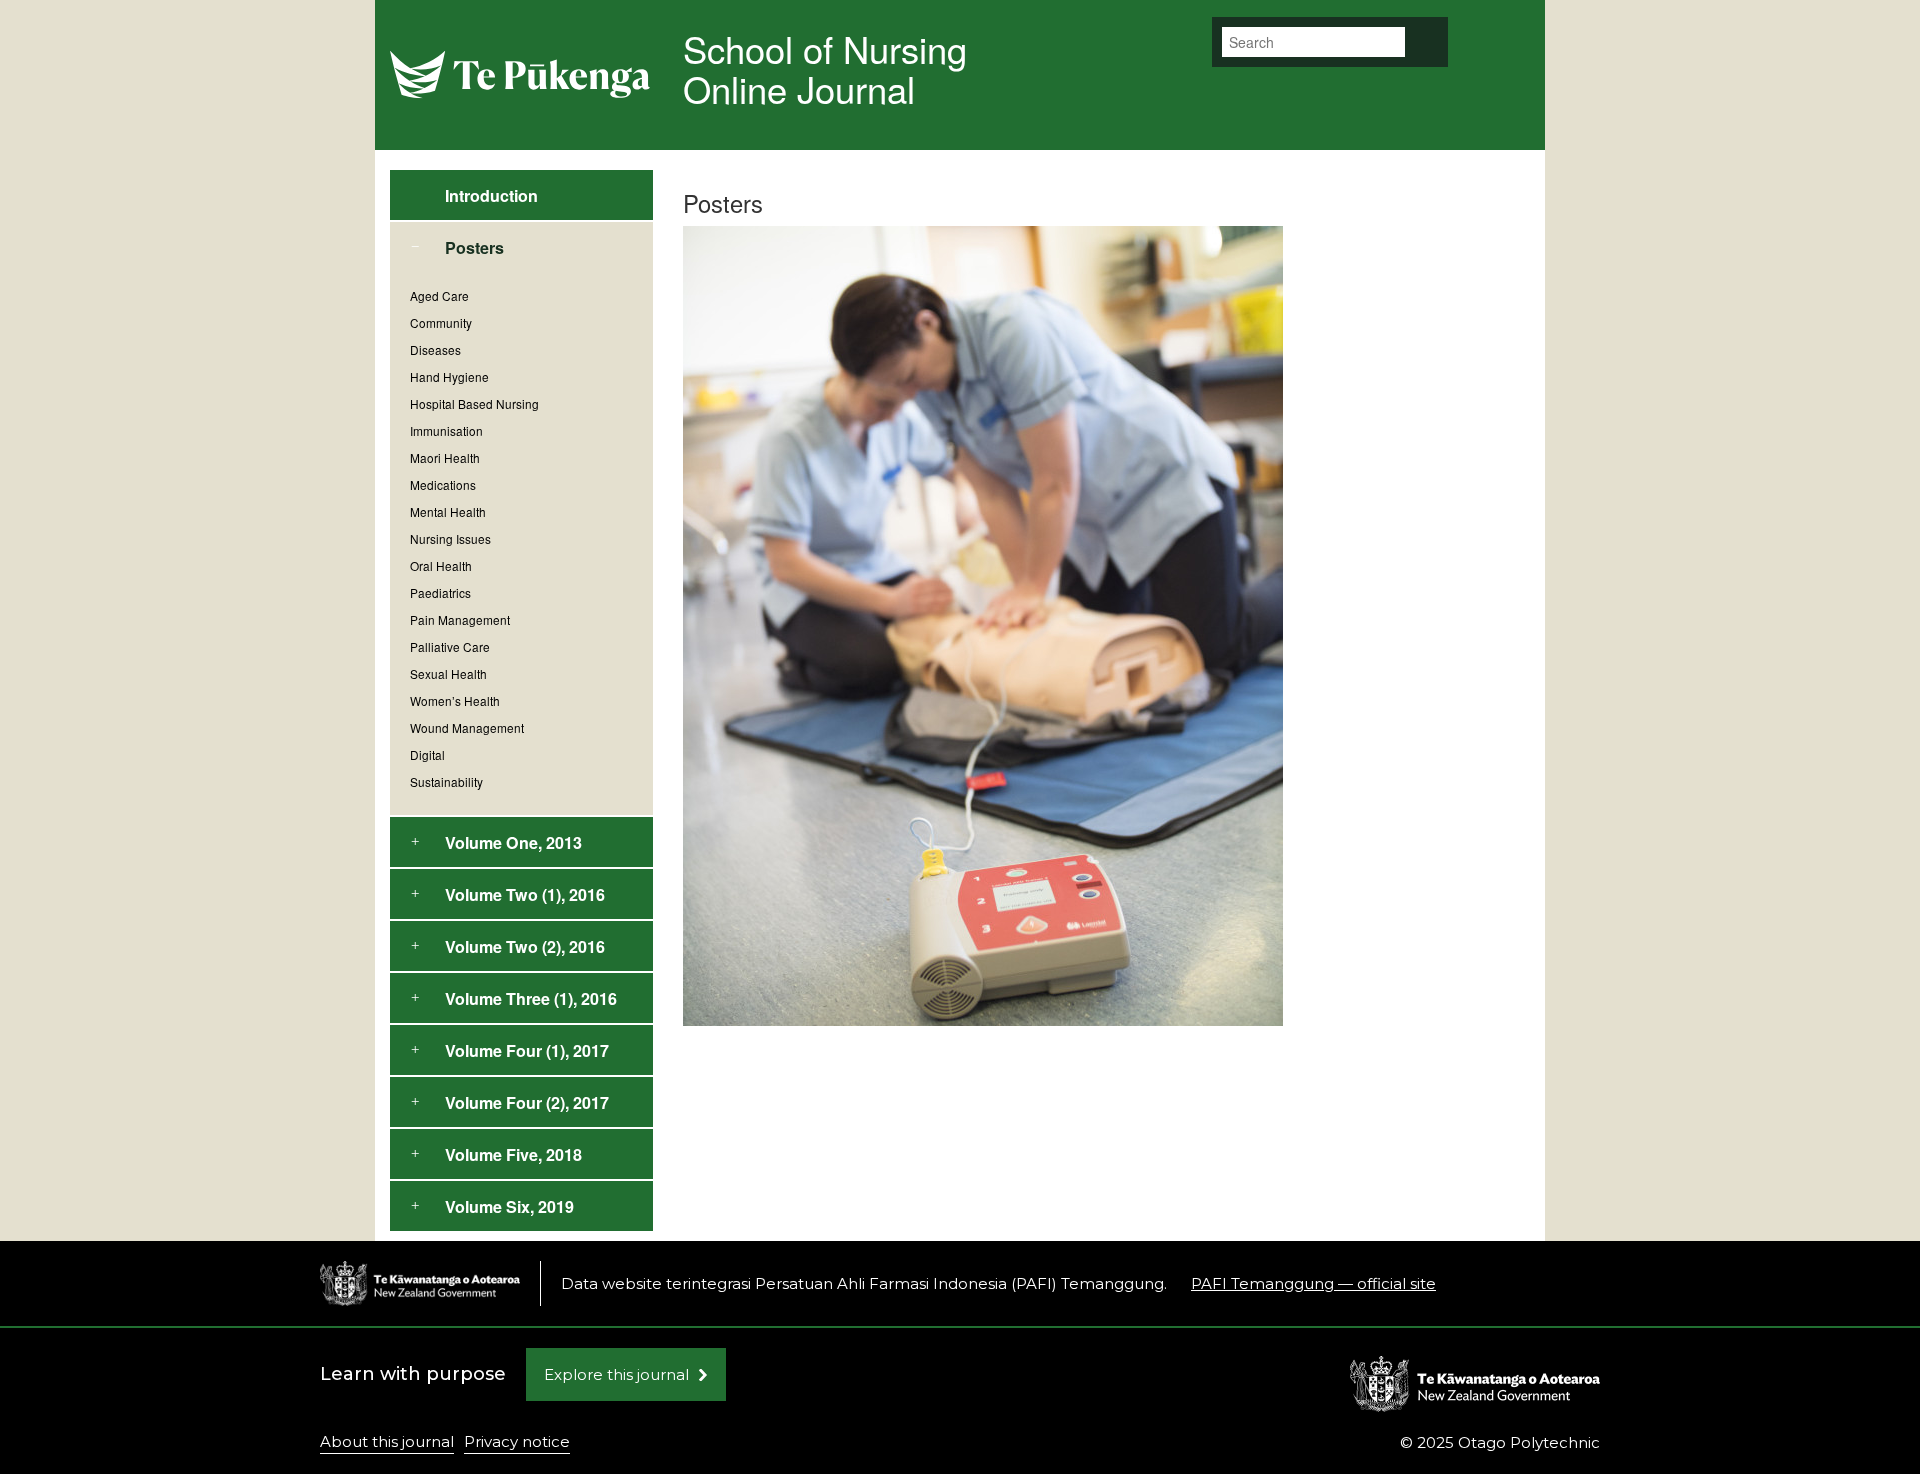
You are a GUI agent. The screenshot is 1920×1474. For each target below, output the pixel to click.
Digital (427, 754)
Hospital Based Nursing (474, 403)
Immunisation (446, 430)
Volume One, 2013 (513, 842)
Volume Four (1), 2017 (527, 1050)
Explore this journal (616, 1374)
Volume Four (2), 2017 (527, 1102)
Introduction (491, 195)
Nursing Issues (450, 538)
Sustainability (446, 781)
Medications (443, 484)
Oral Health (441, 565)
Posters (474, 247)
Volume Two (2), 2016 (525, 946)
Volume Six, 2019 (509, 1206)
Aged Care (439, 295)
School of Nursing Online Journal (825, 68)
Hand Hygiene (449, 376)
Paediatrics (440, 592)
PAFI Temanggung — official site (1313, 1283)
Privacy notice (517, 1441)
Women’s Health (455, 700)
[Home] (420, 1283)
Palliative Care (450, 646)
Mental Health (448, 511)
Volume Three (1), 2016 (531, 998)
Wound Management (467, 727)
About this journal (387, 1441)
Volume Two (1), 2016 (525, 894)
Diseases (435, 349)
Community (441, 322)
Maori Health (445, 457)
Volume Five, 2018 (513, 1154)
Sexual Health (448, 673)
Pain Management (460, 619)
